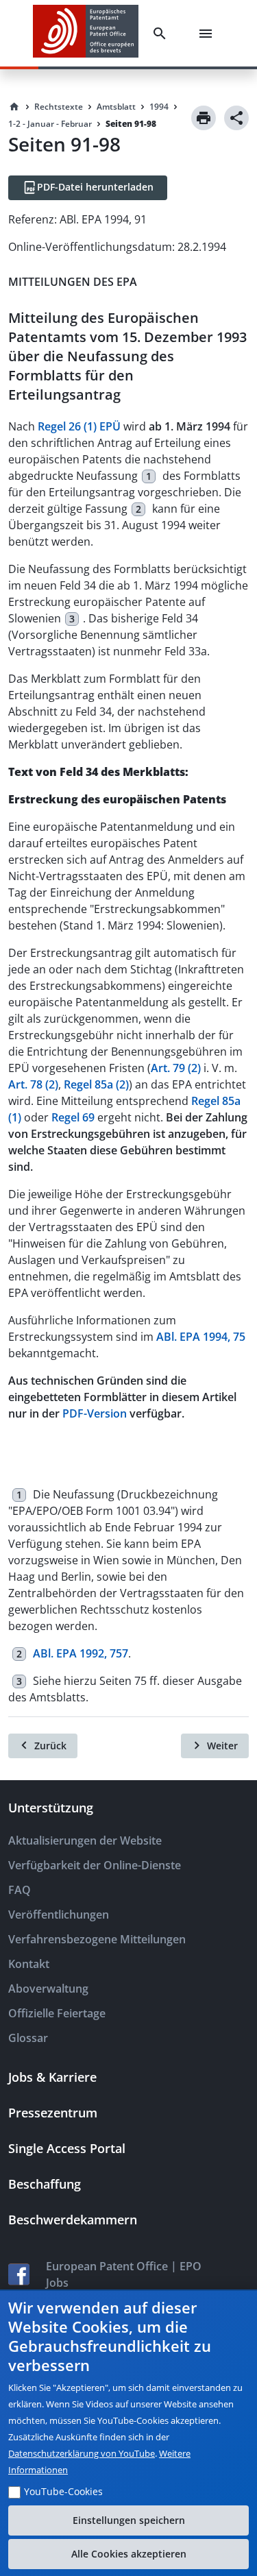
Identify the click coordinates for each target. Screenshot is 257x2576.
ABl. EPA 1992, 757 (81, 1653)
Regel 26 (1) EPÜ (79, 426)
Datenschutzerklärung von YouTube (82, 2453)
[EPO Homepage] (86, 33)
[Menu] (208, 34)
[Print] (204, 118)
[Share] (236, 118)
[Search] (162, 34)
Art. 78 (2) (33, 1084)
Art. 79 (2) (176, 1068)
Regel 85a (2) (96, 1084)
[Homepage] (14, 107)
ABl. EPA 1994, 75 (201, 1337)
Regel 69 (73, 1117)
